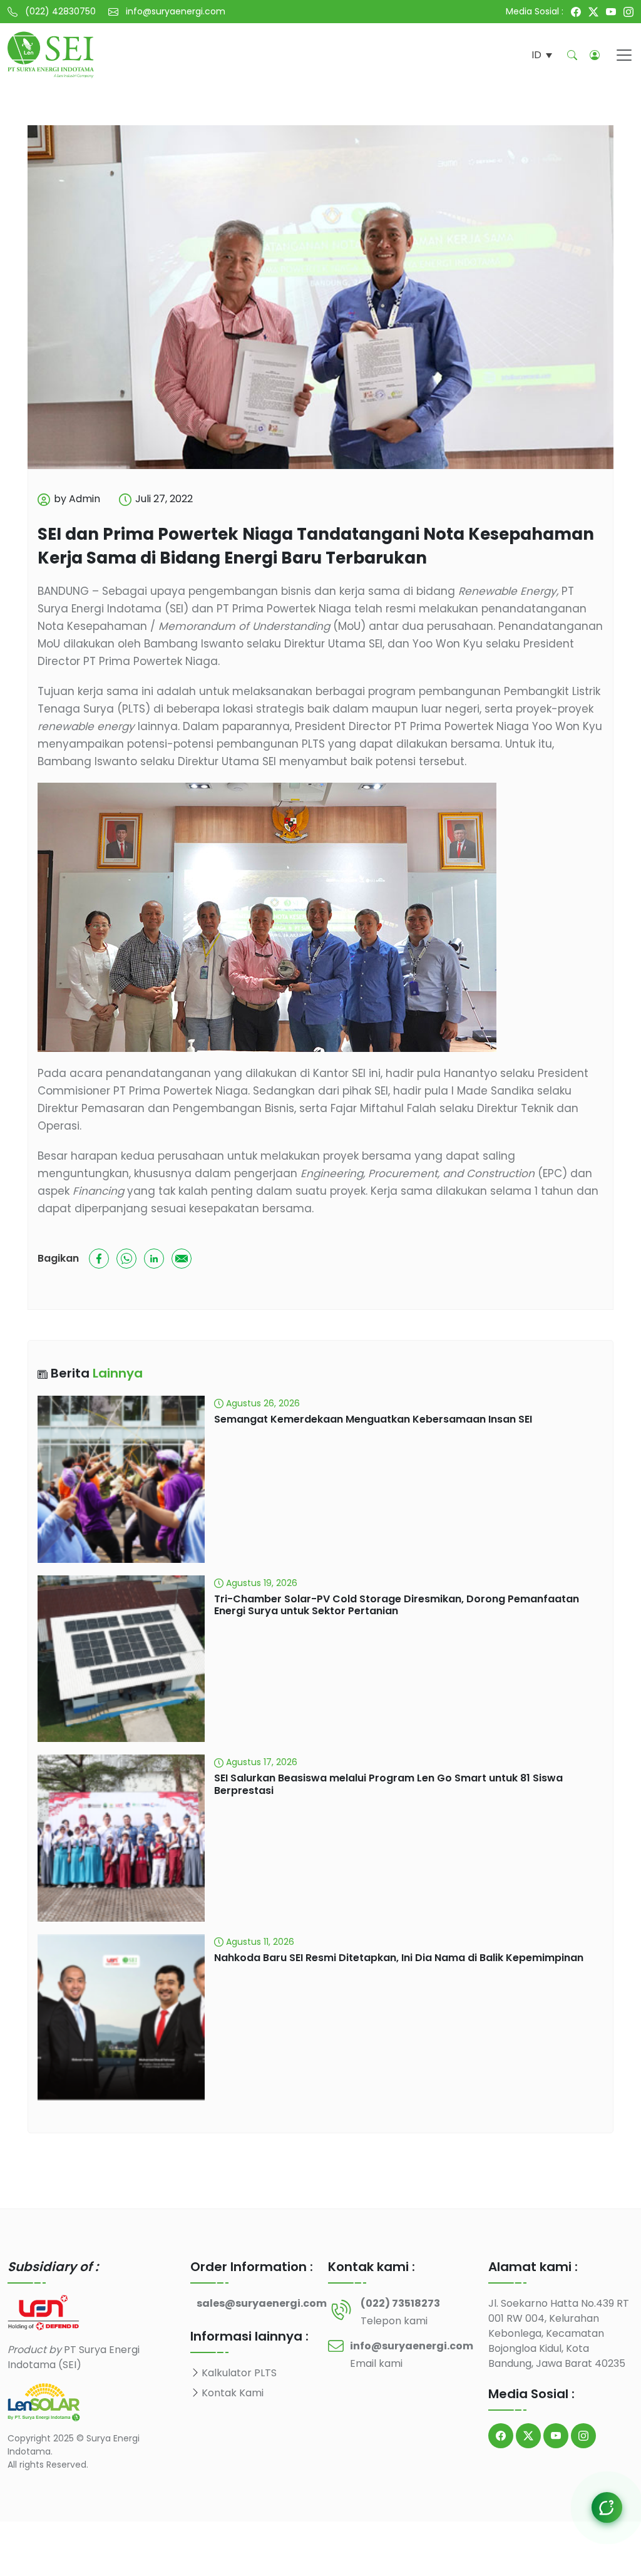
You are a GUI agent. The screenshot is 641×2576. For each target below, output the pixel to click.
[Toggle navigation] (624, 55)
